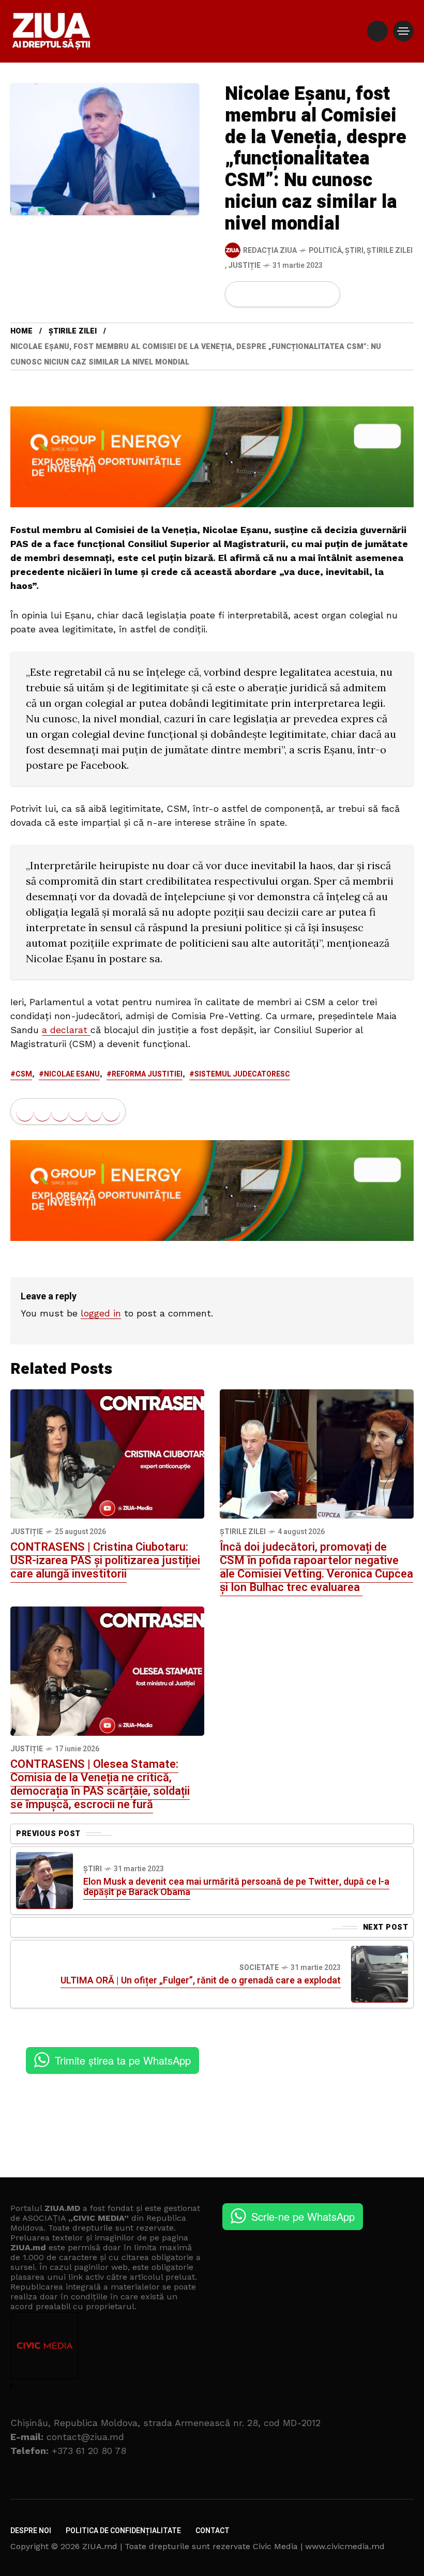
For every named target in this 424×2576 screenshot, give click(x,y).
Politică (325, 251)
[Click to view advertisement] (212, 456)
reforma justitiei (147, 1074)
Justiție (244, 266)
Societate (259, 1968)
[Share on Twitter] (257, 294)
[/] (377, 31)
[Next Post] (380, 1974)
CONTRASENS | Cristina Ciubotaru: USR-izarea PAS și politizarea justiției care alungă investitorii (105, 1560)
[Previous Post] (44, 1881)
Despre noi (31, 2531)
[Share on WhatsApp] (275, 294)
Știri (354, 251)
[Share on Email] (309, 294)
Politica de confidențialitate (123, 2531)
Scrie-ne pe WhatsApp (303, 2216)
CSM (24, 1074)
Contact (213, 2531)
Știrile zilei (390, 251)
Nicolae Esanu (72, 1074)
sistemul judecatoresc (242, 1074)
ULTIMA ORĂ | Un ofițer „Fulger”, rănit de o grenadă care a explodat (201, 1981)
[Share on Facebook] (239, 294)
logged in (101, 1313)
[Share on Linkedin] (292, 294)
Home (21, 331)
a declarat (66, 1030)
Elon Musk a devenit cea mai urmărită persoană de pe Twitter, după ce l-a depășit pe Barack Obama (236, 1887)
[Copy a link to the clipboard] (326, 294)
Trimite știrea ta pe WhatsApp (123, 2060)
